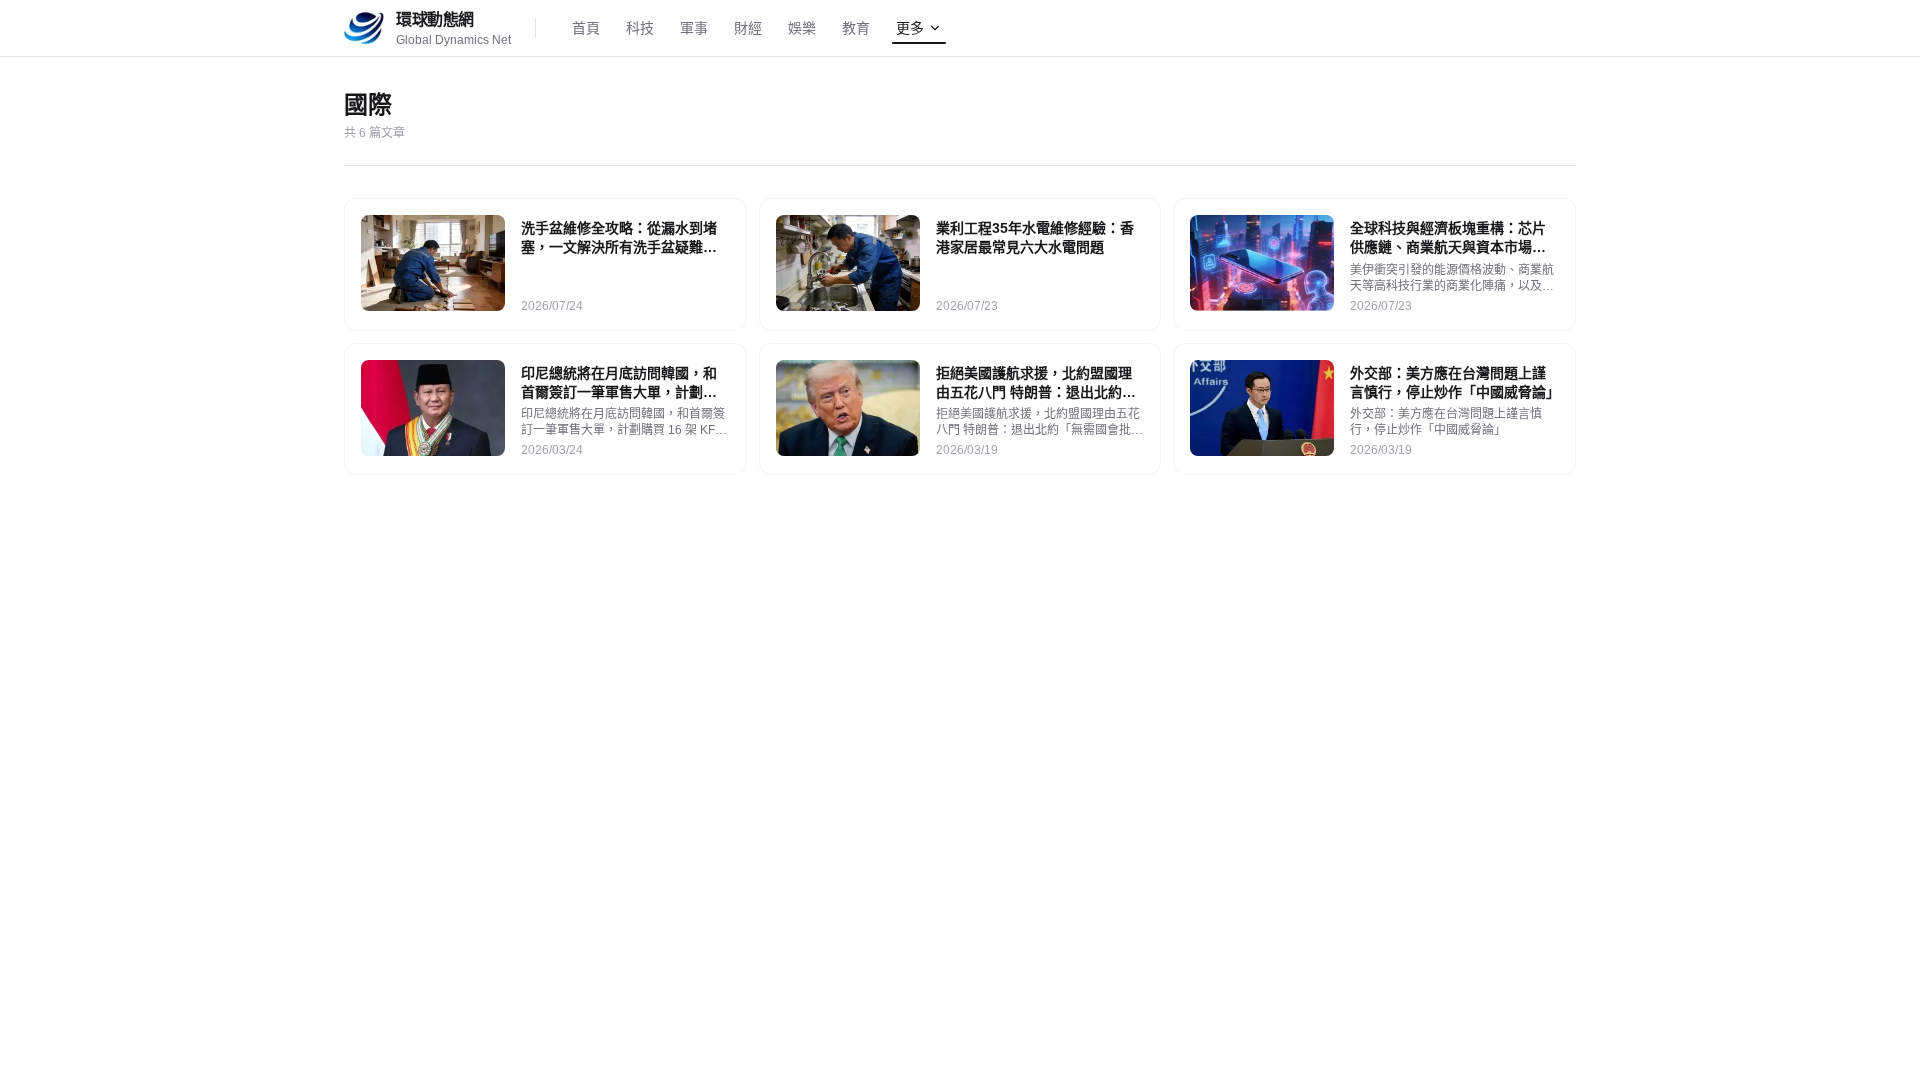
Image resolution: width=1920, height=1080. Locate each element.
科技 (640, 28)
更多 (910, 28)
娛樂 (802, 28)
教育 (856, 28)
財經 (748, 28)
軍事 (694, 28)
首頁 (586, 28)
